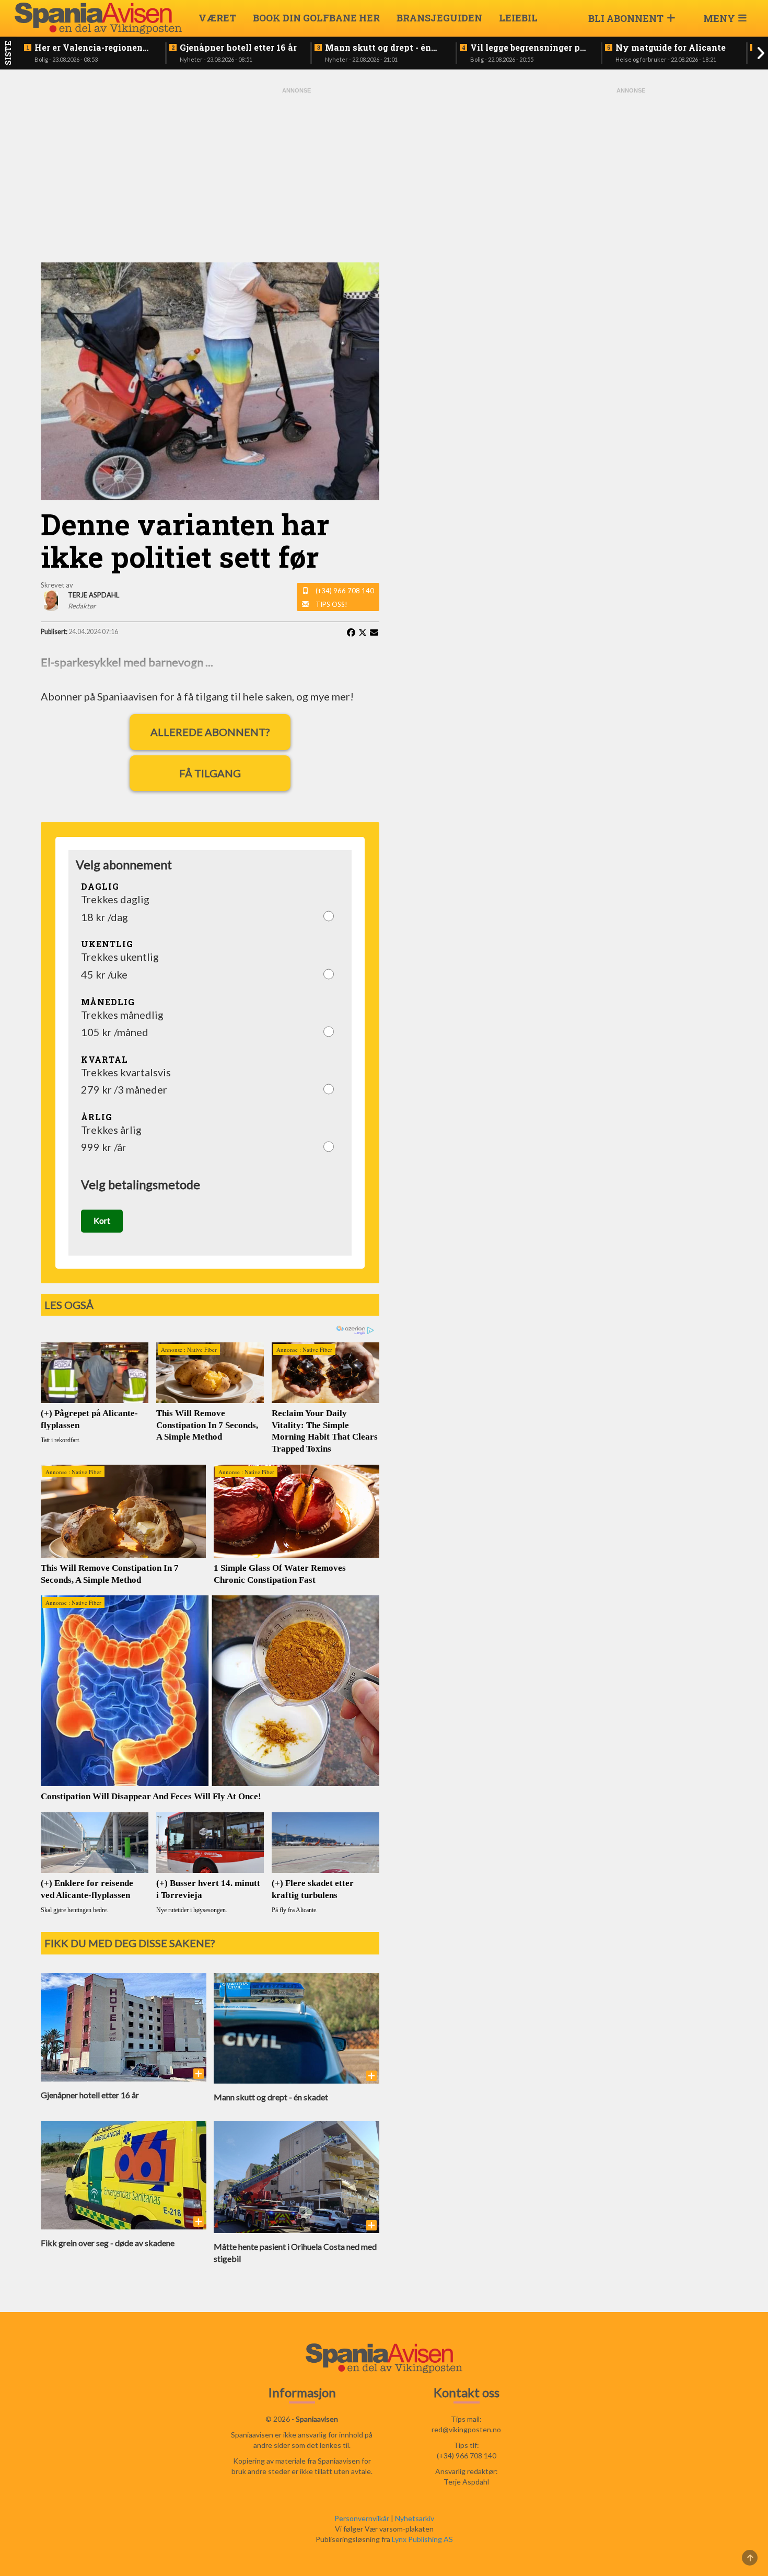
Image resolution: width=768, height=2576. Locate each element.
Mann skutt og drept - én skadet (378, 48)
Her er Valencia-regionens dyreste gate (91, 48)
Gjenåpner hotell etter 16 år (238, 48)
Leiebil (518, 18)
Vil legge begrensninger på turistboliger (528, 48)
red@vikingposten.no (466, 2429)
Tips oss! (331, 604)
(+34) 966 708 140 (345, 591)
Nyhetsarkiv (415, 2518)
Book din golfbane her (316, 18)
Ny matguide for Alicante (671, 48)
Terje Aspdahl (466, 2482)
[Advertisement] (297, 174)
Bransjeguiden (439, 18)
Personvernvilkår (362, 2518)
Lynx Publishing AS (422, 2539)
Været (217, 18)
